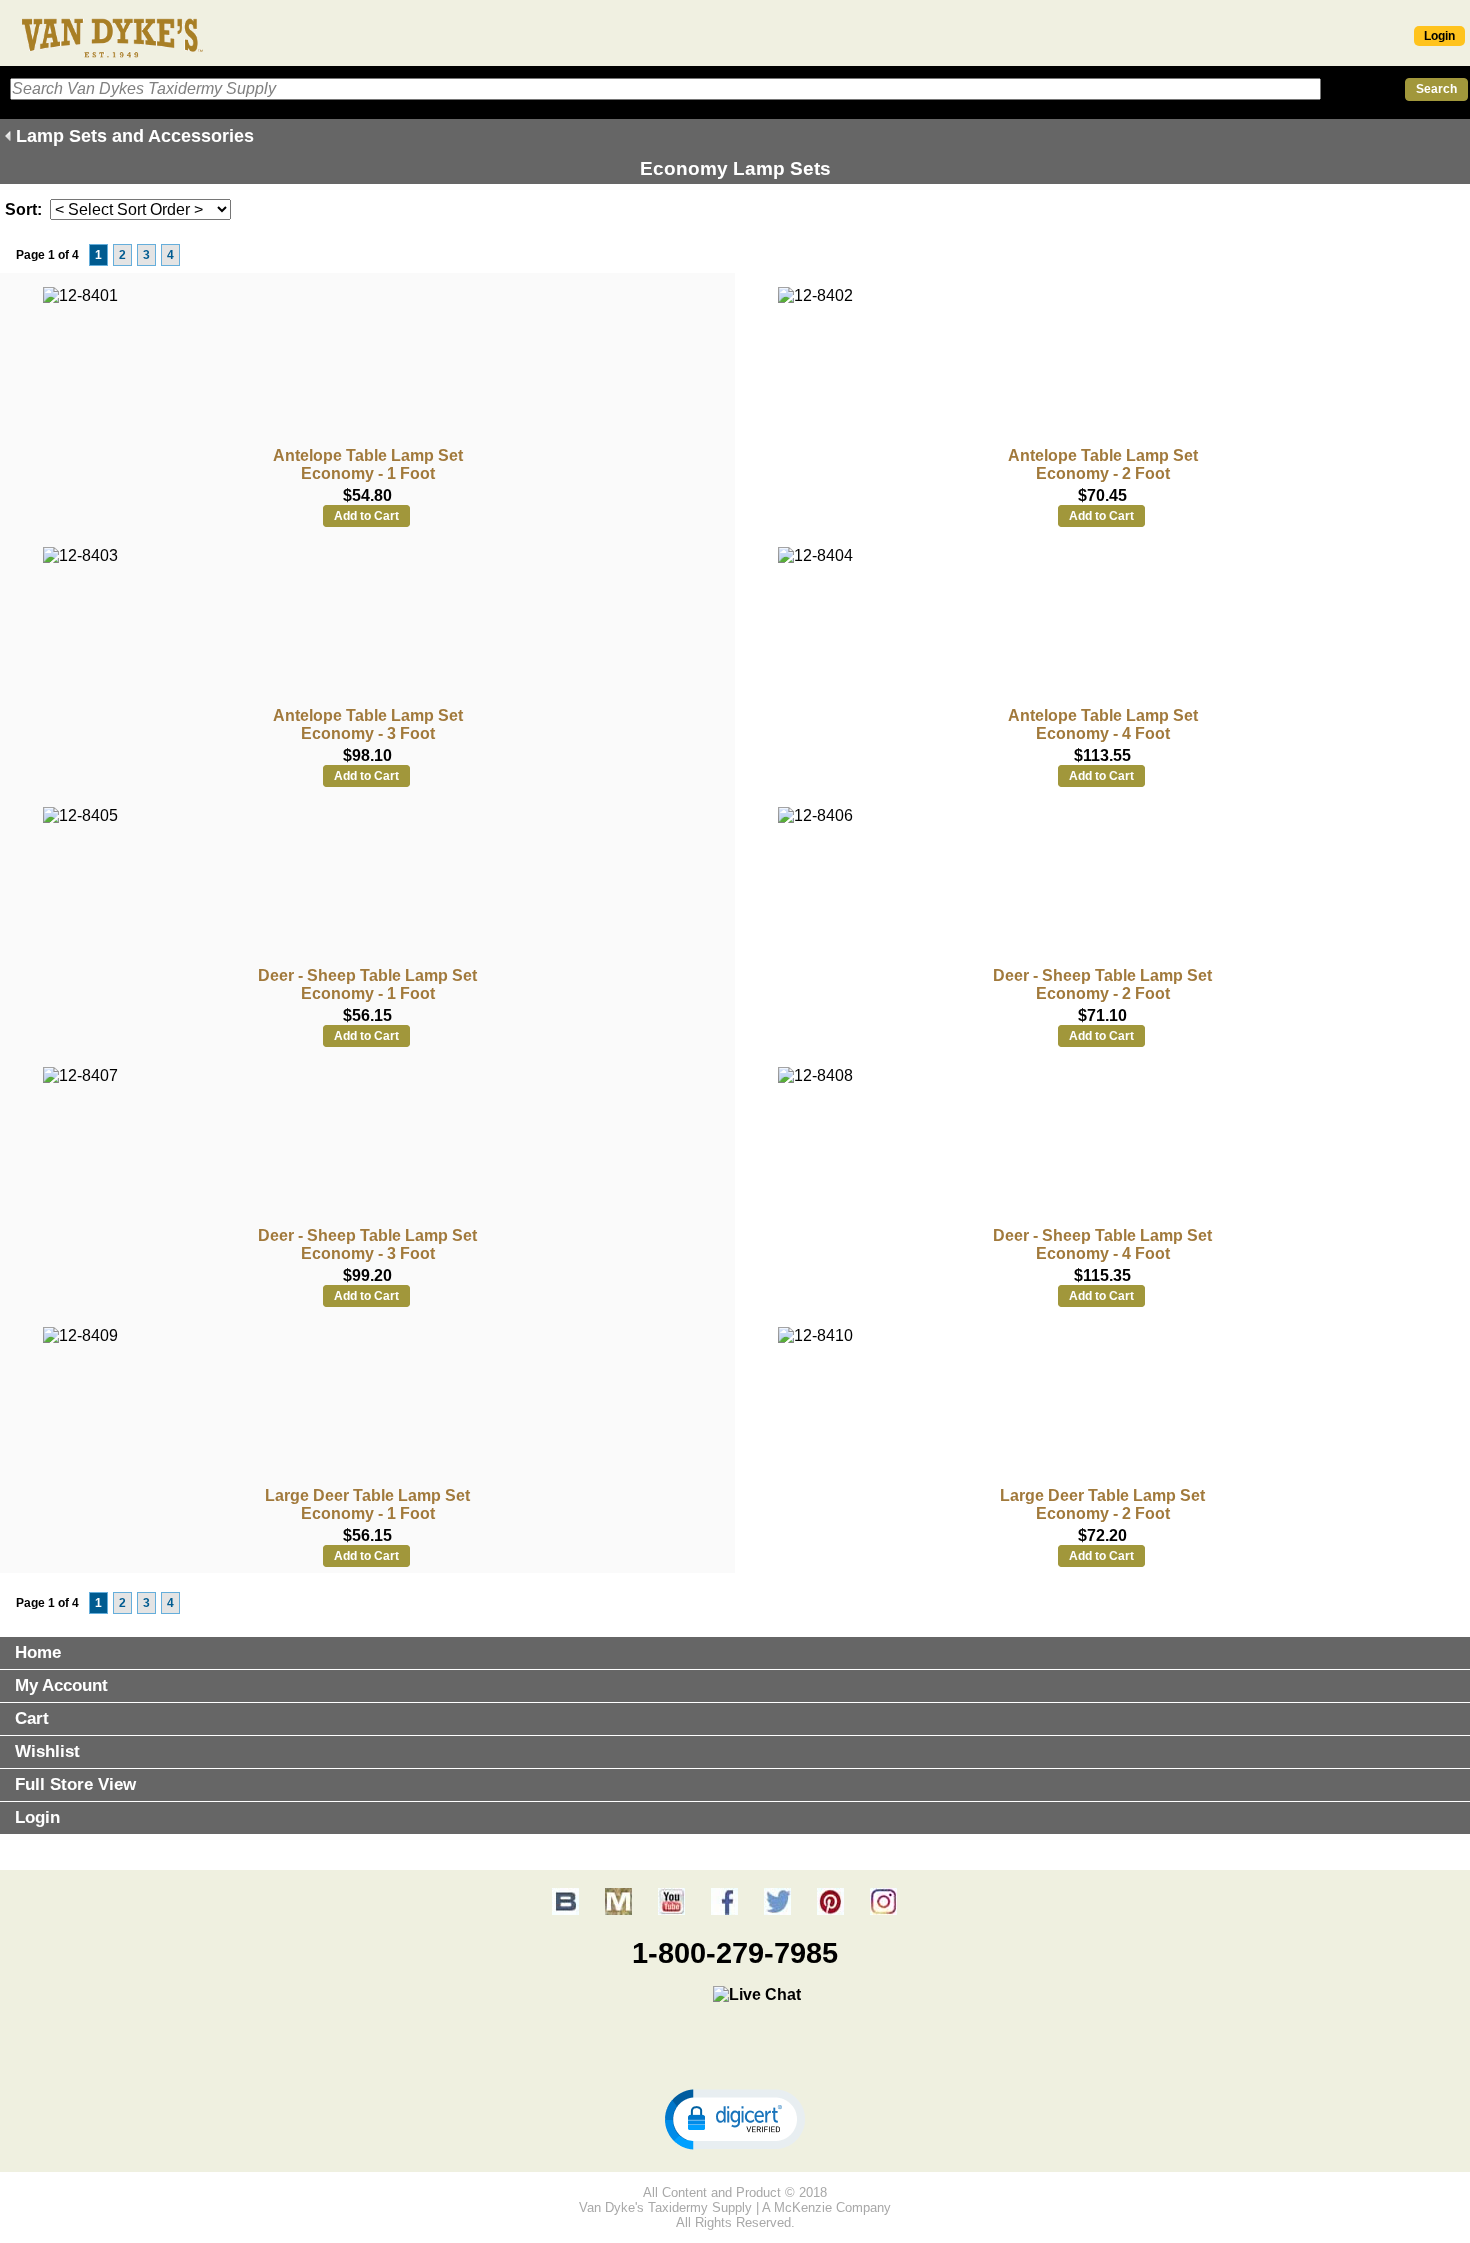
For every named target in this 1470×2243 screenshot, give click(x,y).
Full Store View (75, 1784)
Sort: (23, 209)
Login (1439, 36)
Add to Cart (366, 516)
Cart (32, 1718)
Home (38, 1652)
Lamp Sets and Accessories (135, 136)
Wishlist (47, 1751)
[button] (735, 2118)
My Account (61, 1685)
